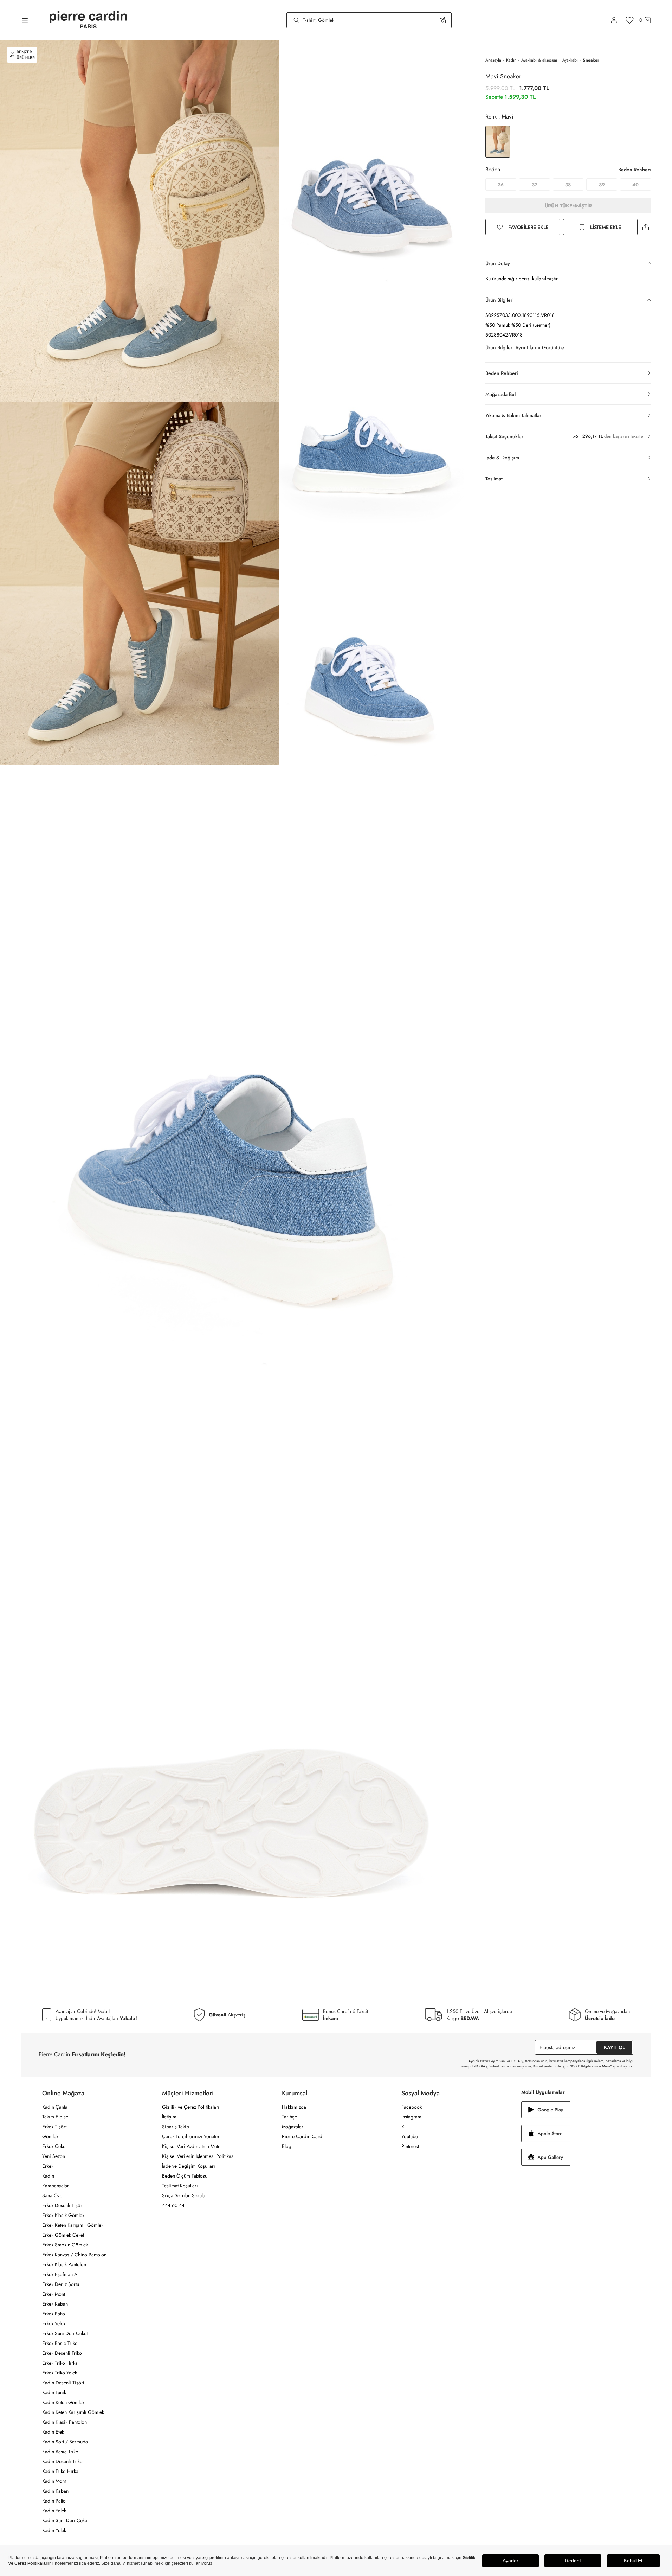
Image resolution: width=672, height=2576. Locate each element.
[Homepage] (88, 20)
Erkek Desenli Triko (62, 2353)
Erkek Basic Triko (60, 2343)
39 (602, 185)
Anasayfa (493, 60)
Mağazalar (293, 2127)
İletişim (169, 2117)
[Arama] (296, 20)
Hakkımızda (294, 2107)
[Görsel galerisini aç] (139, 221)
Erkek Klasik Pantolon (64, 2264)
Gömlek (50, 2136)
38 (568, 185)
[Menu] (25, 20)
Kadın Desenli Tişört (63, 2383)
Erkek (48, 2166)
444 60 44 (173, 2205)
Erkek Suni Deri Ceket (65, 2333)
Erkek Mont (54, 2294)
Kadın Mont (54, 2481)
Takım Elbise (55, 2117)
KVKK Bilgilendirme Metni (591, 2066)
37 (535, 185)
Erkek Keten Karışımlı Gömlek (73, 2225)
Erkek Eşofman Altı (62, 2274)
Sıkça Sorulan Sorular (185, 2195)
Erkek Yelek (54, 2323)
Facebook (412, 2107)
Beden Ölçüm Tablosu (185, 2176)
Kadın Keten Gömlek (63, 2402)
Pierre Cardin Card (302, 2136)
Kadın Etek (53, 2432)
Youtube (410, 2136)
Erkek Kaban (55, 2304)
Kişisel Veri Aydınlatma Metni (192, 2146)
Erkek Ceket (54, 2146)
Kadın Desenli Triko (62, 2461)
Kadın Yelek (54, 2511)
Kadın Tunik (54, 2392)
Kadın (511, 60)
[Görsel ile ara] (443, 20)
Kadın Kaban (55, 2491)
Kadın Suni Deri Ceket (65, 2520)
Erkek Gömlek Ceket (63, 2235)
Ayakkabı (570, 60)
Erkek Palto (54, 2314)
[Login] (614, 20)
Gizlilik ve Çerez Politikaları (191, 2107)
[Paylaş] (646, 227)
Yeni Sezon (54, 2156)
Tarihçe (289, 2117)
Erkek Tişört (54, 2127)
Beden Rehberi (635, 170)
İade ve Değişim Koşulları (189, 2166)
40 (635, 185)
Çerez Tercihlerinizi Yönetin (190, 2136)
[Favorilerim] (630, 20)
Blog (287, 2146)
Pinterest (410, 2146)
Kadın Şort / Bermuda (65, 2442)
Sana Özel (53, 2195)
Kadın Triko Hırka (60, 2471)
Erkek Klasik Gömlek (63, 2215)
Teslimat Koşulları (180, 2186)
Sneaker (591, 60)
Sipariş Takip (176, 2127)
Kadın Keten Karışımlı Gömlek (73, 2412)
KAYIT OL (614, 2047)
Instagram (411, 2117)
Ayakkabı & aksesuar (539, 60)
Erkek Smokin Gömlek (65, 2245)
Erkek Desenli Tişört (63, 2205)
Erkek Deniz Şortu (61, 2284)
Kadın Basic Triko (60, 2452)
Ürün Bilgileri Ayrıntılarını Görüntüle (525, 347)
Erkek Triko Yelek (60, 2373)
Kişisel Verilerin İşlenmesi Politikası (198, 2156)
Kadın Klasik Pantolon (64, 2422)
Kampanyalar (56, 2186)
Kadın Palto (54, 2501)
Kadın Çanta (55, 2107)
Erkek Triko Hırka (60, 2363)
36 (501, 185)
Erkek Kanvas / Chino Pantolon (74, 2255)
